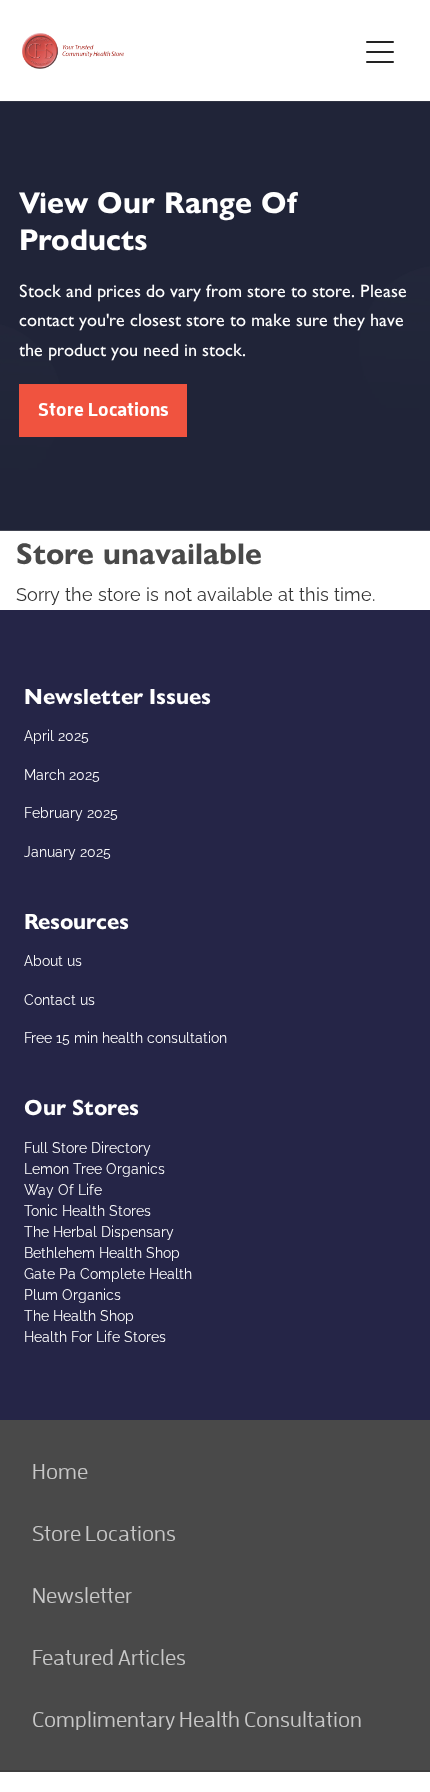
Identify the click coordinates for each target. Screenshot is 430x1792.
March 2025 (62, 773)
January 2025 (67, 850)
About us (53, 959)
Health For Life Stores (95, 1335)
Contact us (59, 998)
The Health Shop (79, 1314)
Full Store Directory (87, 1146)
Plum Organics (72, 1293)
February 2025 (71, 811)
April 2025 (56, 734)
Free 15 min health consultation (125, 1036)
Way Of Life (63, 1188)
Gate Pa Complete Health (108, 1272)
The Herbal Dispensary (99, 1230)
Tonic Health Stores (87, 1209)
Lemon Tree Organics (94, 1167)
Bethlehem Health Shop (102, 1251)
